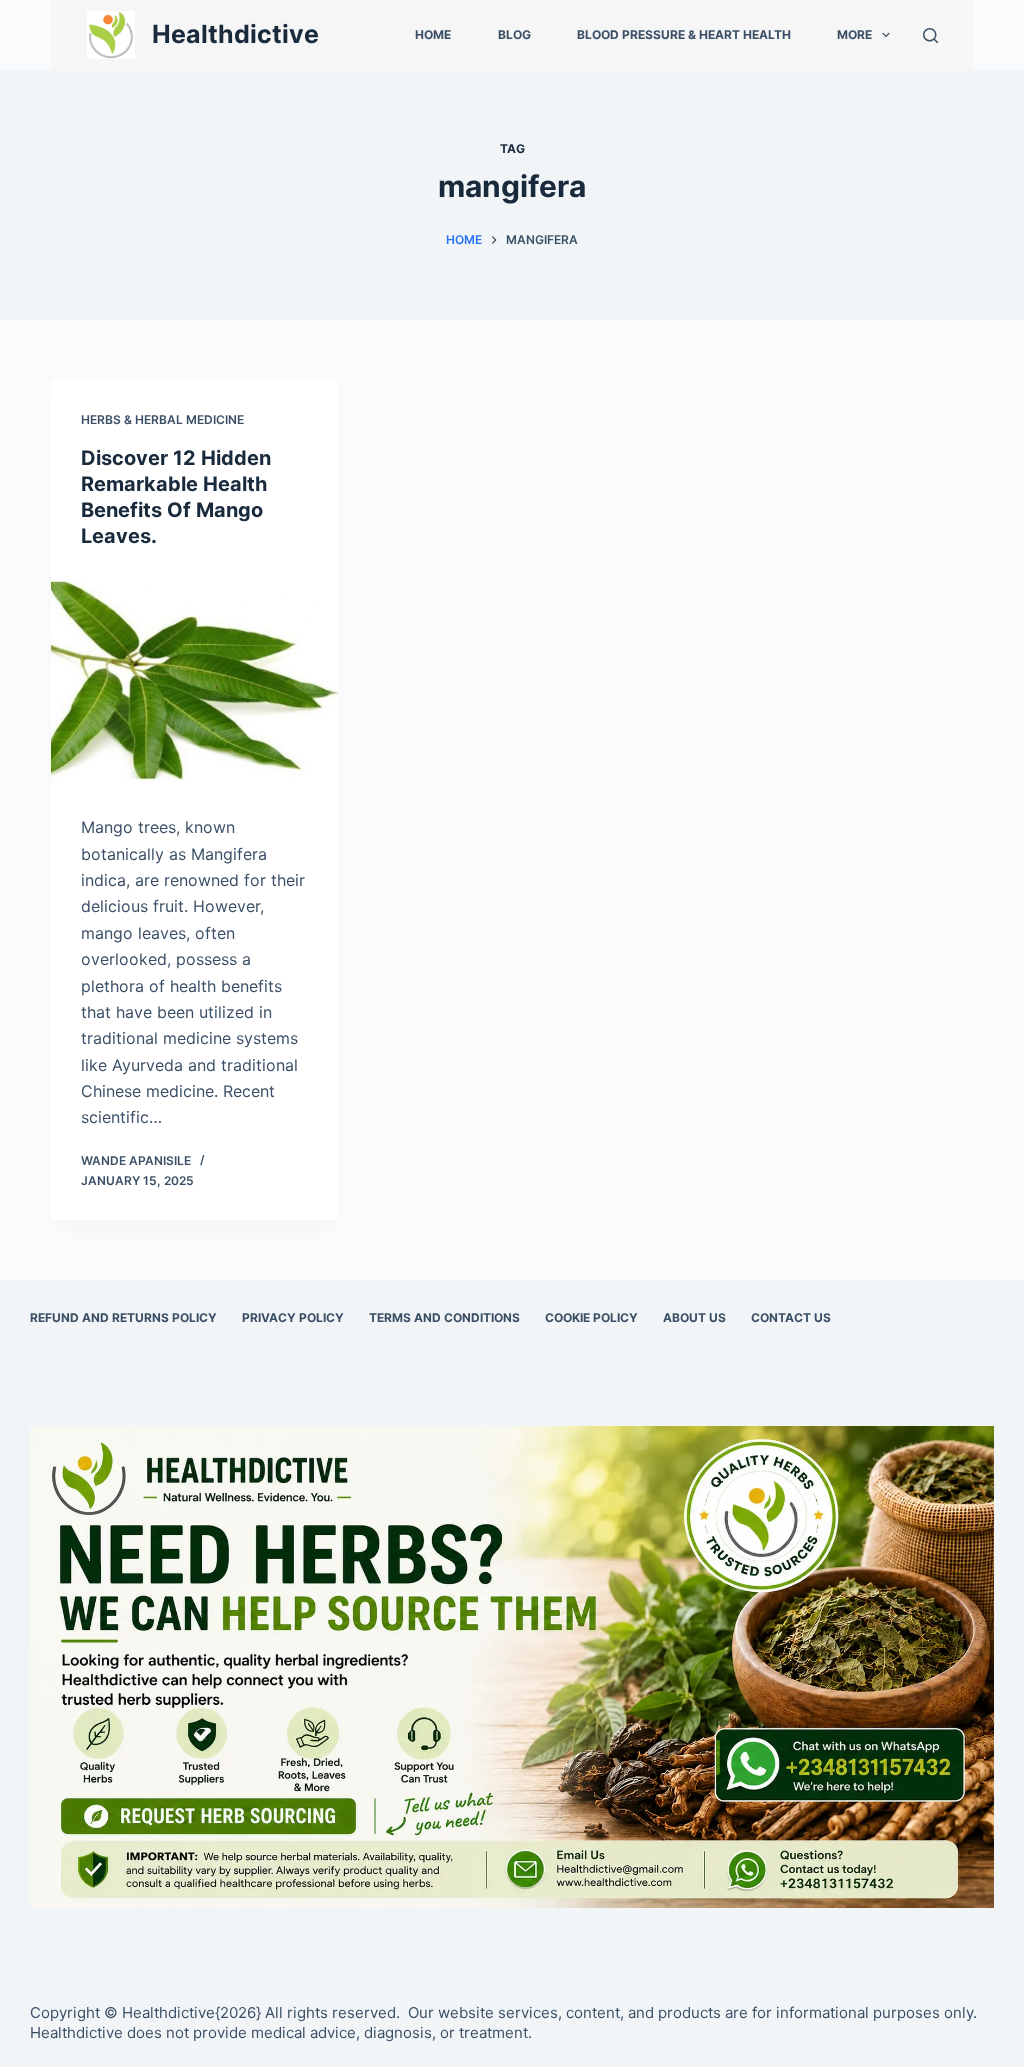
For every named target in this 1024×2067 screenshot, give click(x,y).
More (854, 34)
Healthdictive (235, 34)
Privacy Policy (293, 1317)
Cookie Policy (591, 1317)
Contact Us (791, 1317)
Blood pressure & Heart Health (684, 34)
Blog (514, 34)
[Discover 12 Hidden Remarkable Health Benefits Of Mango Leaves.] (194, 676)
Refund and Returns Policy (123, 1317)
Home (433, 34)
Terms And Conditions (444, 1317)
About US (694, 1317)
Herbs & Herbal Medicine (162, 419)
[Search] (930, 35)
